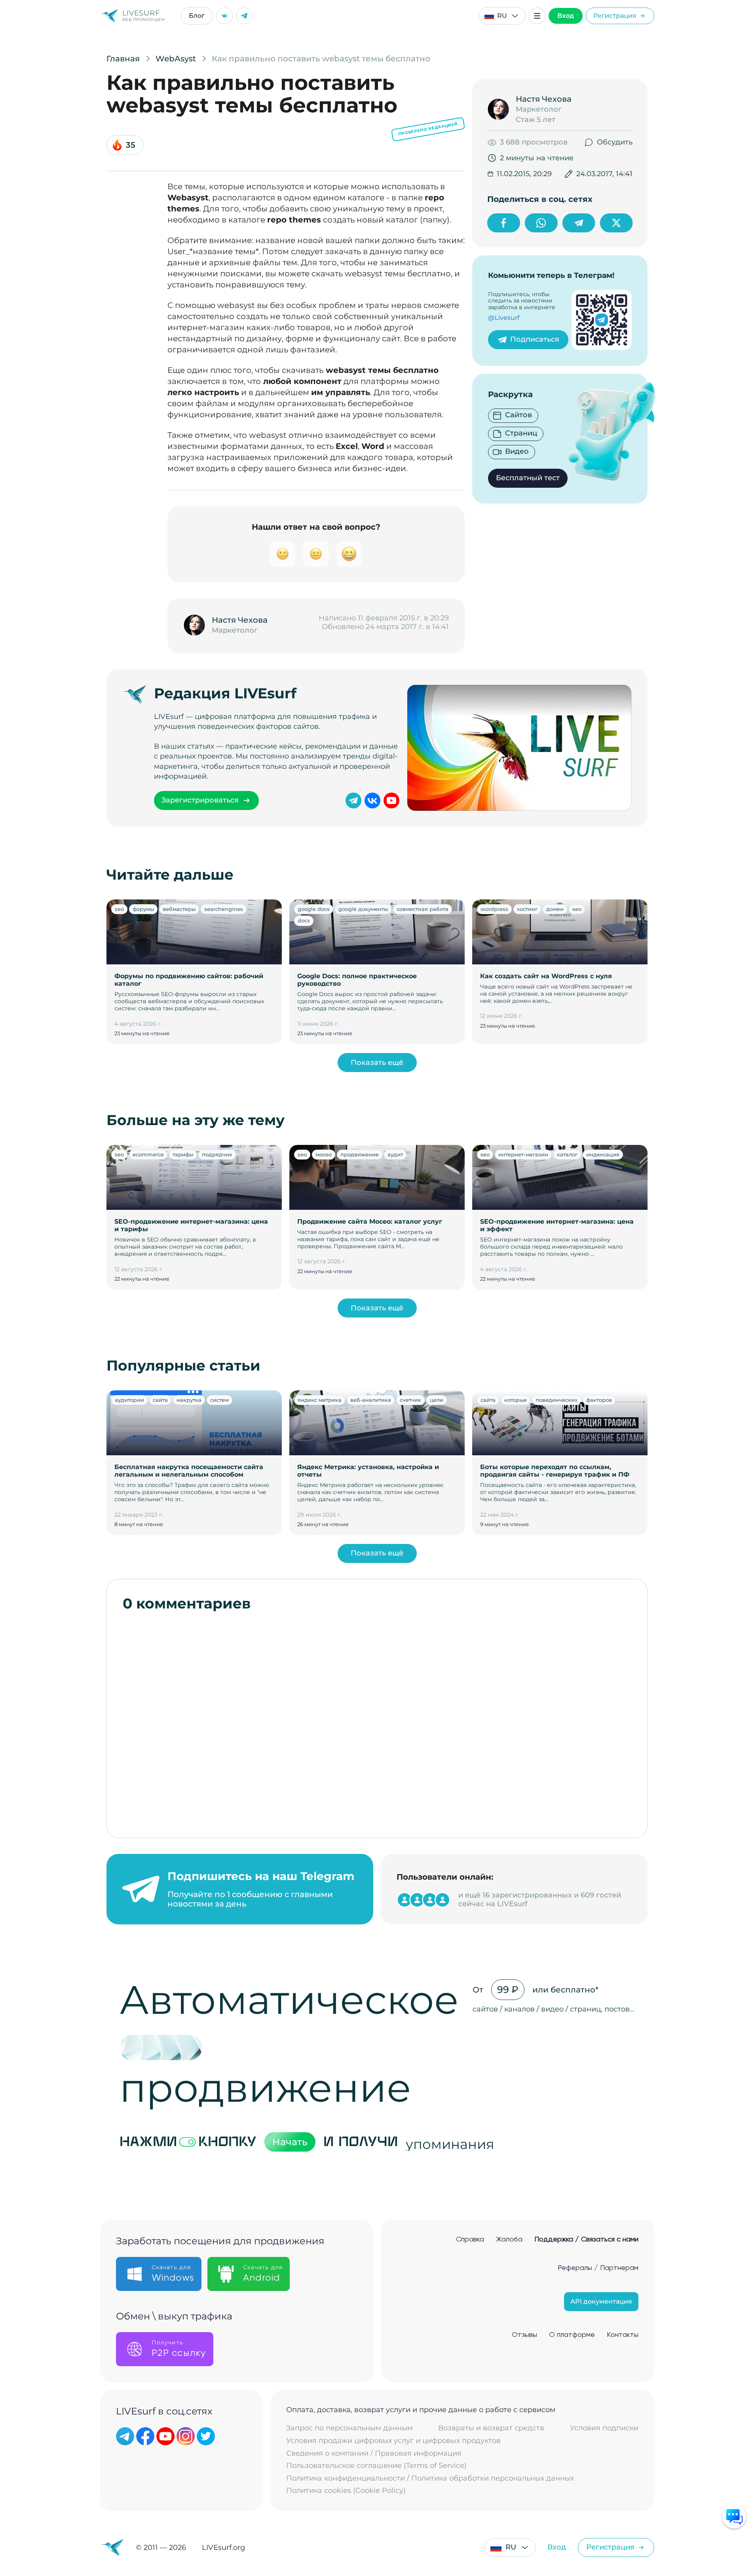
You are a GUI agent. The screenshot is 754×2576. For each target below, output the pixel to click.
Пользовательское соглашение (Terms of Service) (376, 2466)
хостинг (527, 909)
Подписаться (535, 339)
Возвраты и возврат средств (491, 2428)
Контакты (623, 2335)
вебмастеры (179, 909)
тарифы (183, 1154)
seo (119, 909)
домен (555, 909)
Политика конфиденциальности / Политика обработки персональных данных (430, 2478)
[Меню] (537, 16)
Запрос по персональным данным (349, 2428)
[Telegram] (244, 16)
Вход (566, 16)
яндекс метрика (320, 1400)
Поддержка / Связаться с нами (586, 2240)
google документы (363, 909)
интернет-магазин (523, 1154)
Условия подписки (604, 2428)
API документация (601, 2301)
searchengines (224, 909)
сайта (160, 1400)
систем (219, 1400)
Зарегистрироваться (200, 800)
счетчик (410, 1400)
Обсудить (615, 142)
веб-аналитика (371, 1400)
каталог (567, 1154)
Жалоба (509, 2240)
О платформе (572, 2335)
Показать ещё (377, 1063)
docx (304, 920)
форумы (143, 909)
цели (437, 1400)
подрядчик (217, 1154)
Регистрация (615, 16)
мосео (324, 1154)
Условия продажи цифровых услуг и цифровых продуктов (393, 2441)
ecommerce (148, 1154)
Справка (470, 2240)
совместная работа (423, 909)
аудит (395, 1154)
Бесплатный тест (528, 478)
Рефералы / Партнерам (598, 2268)
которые (516, 1400)
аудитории (129, 1400)
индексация (603, 1154)
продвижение (360, 1154)
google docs (314, 909)
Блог (197, 16)
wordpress (494, 909)
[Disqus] (377, 1721)
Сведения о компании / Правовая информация (374, 2453)
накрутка (189, 1400)
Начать (290, 2142)
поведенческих (556, 1400)
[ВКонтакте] (224, 16)
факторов (599, 1400)
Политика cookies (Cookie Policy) (346, 2491)
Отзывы (524, 2335)
